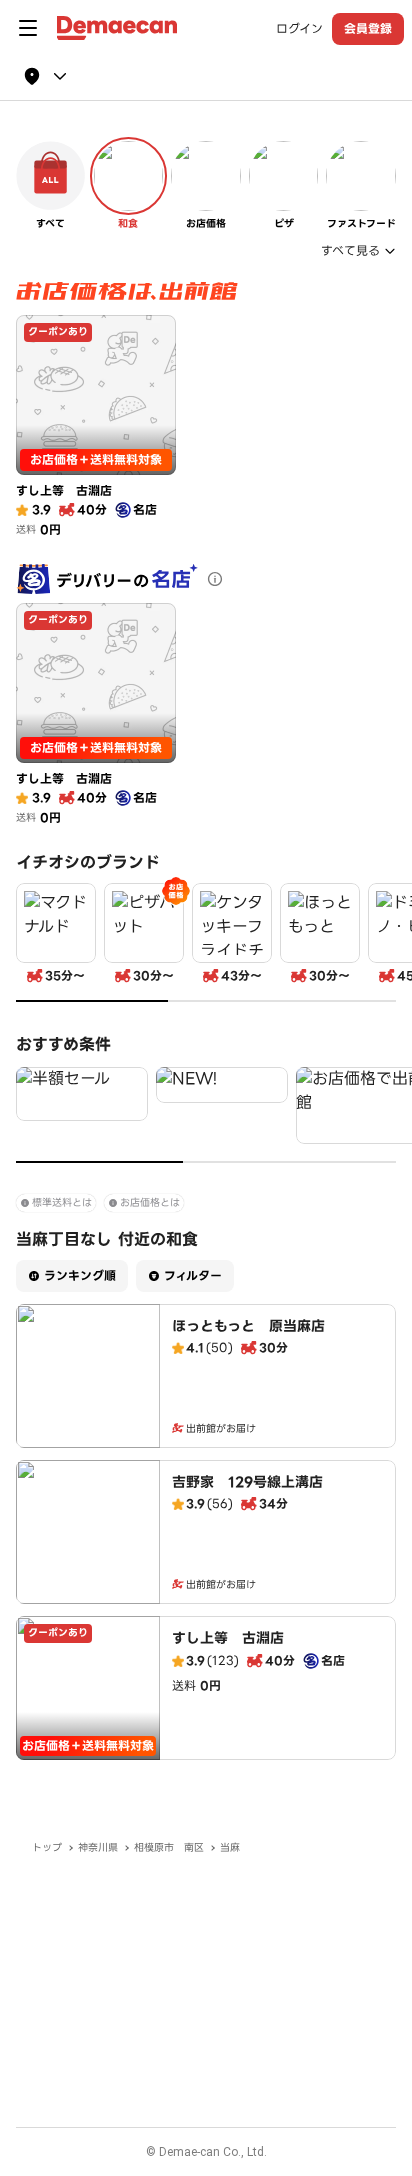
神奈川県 (98, 1847)
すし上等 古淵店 (228, 1638)
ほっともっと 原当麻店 (248, 1326)
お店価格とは (150, 1202)
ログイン (299, 29)
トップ (47, 1847)
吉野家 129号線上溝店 (247, 1482)
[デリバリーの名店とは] (215, 579)
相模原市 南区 (169, 1847)
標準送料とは (62, 1202)
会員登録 (368, 28)
